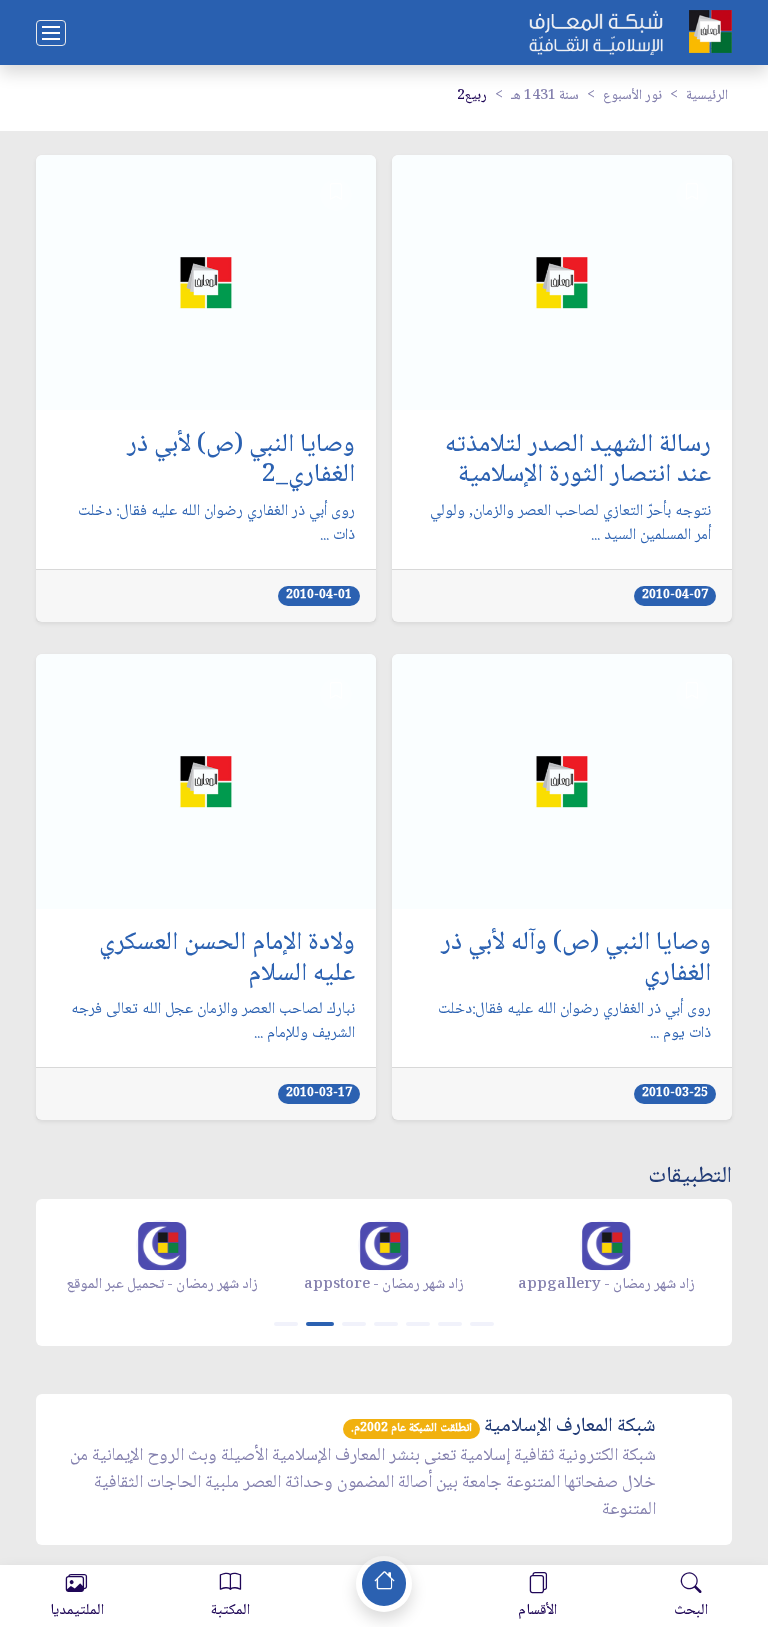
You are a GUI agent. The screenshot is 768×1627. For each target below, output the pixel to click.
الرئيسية (707, 96)
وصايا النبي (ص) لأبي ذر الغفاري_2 (241, 461)
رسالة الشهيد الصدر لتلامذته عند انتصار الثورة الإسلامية (578, 461)
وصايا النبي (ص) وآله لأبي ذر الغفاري (576, 959)
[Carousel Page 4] (386, 1324)
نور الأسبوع (632, 96)
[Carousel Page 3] (354, 1324)
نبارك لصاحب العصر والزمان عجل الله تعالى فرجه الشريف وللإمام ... (213, 1022)
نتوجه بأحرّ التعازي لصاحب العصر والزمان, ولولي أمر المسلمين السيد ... (570, 524)
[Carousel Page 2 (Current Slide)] (320, 1324)
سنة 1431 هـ (545, 96)
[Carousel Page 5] (418, 1324)
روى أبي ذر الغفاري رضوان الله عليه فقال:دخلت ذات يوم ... (574, 1022)
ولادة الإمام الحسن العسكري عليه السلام (227, 959)
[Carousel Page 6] (450, 1324)
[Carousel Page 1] (286, 1324)
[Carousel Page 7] (482, 1324)
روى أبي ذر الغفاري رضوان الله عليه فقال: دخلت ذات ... (216, 524)
